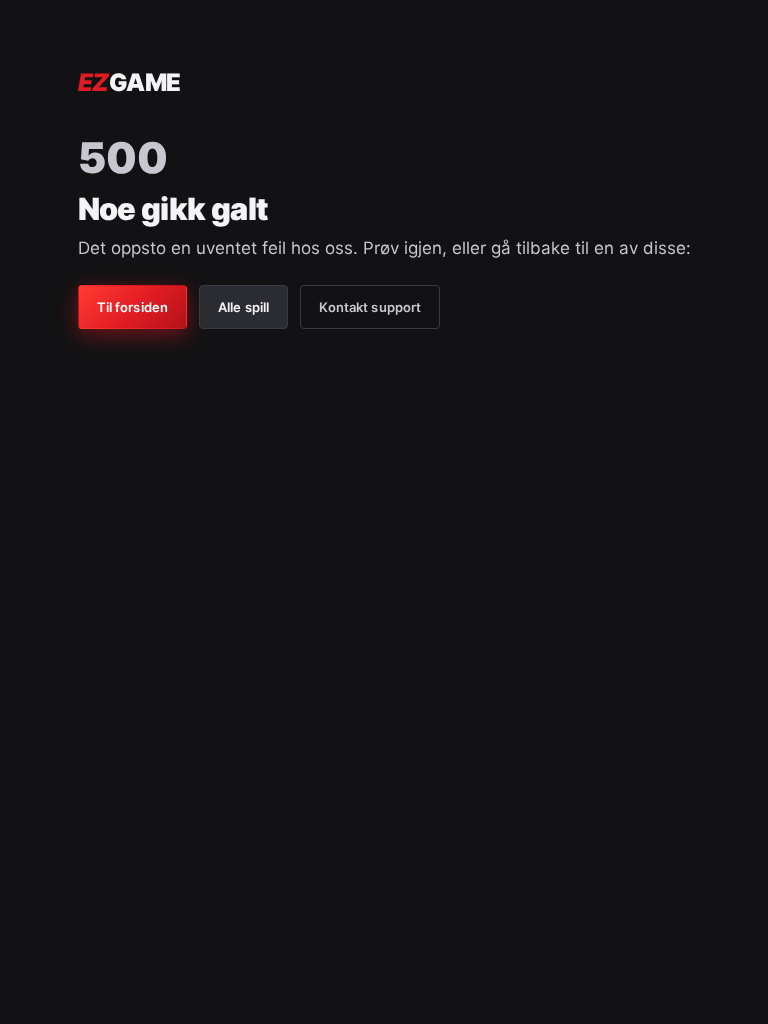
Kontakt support (370, 307)
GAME (129, 82)
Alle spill (243, 307)
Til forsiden (133, 307)
